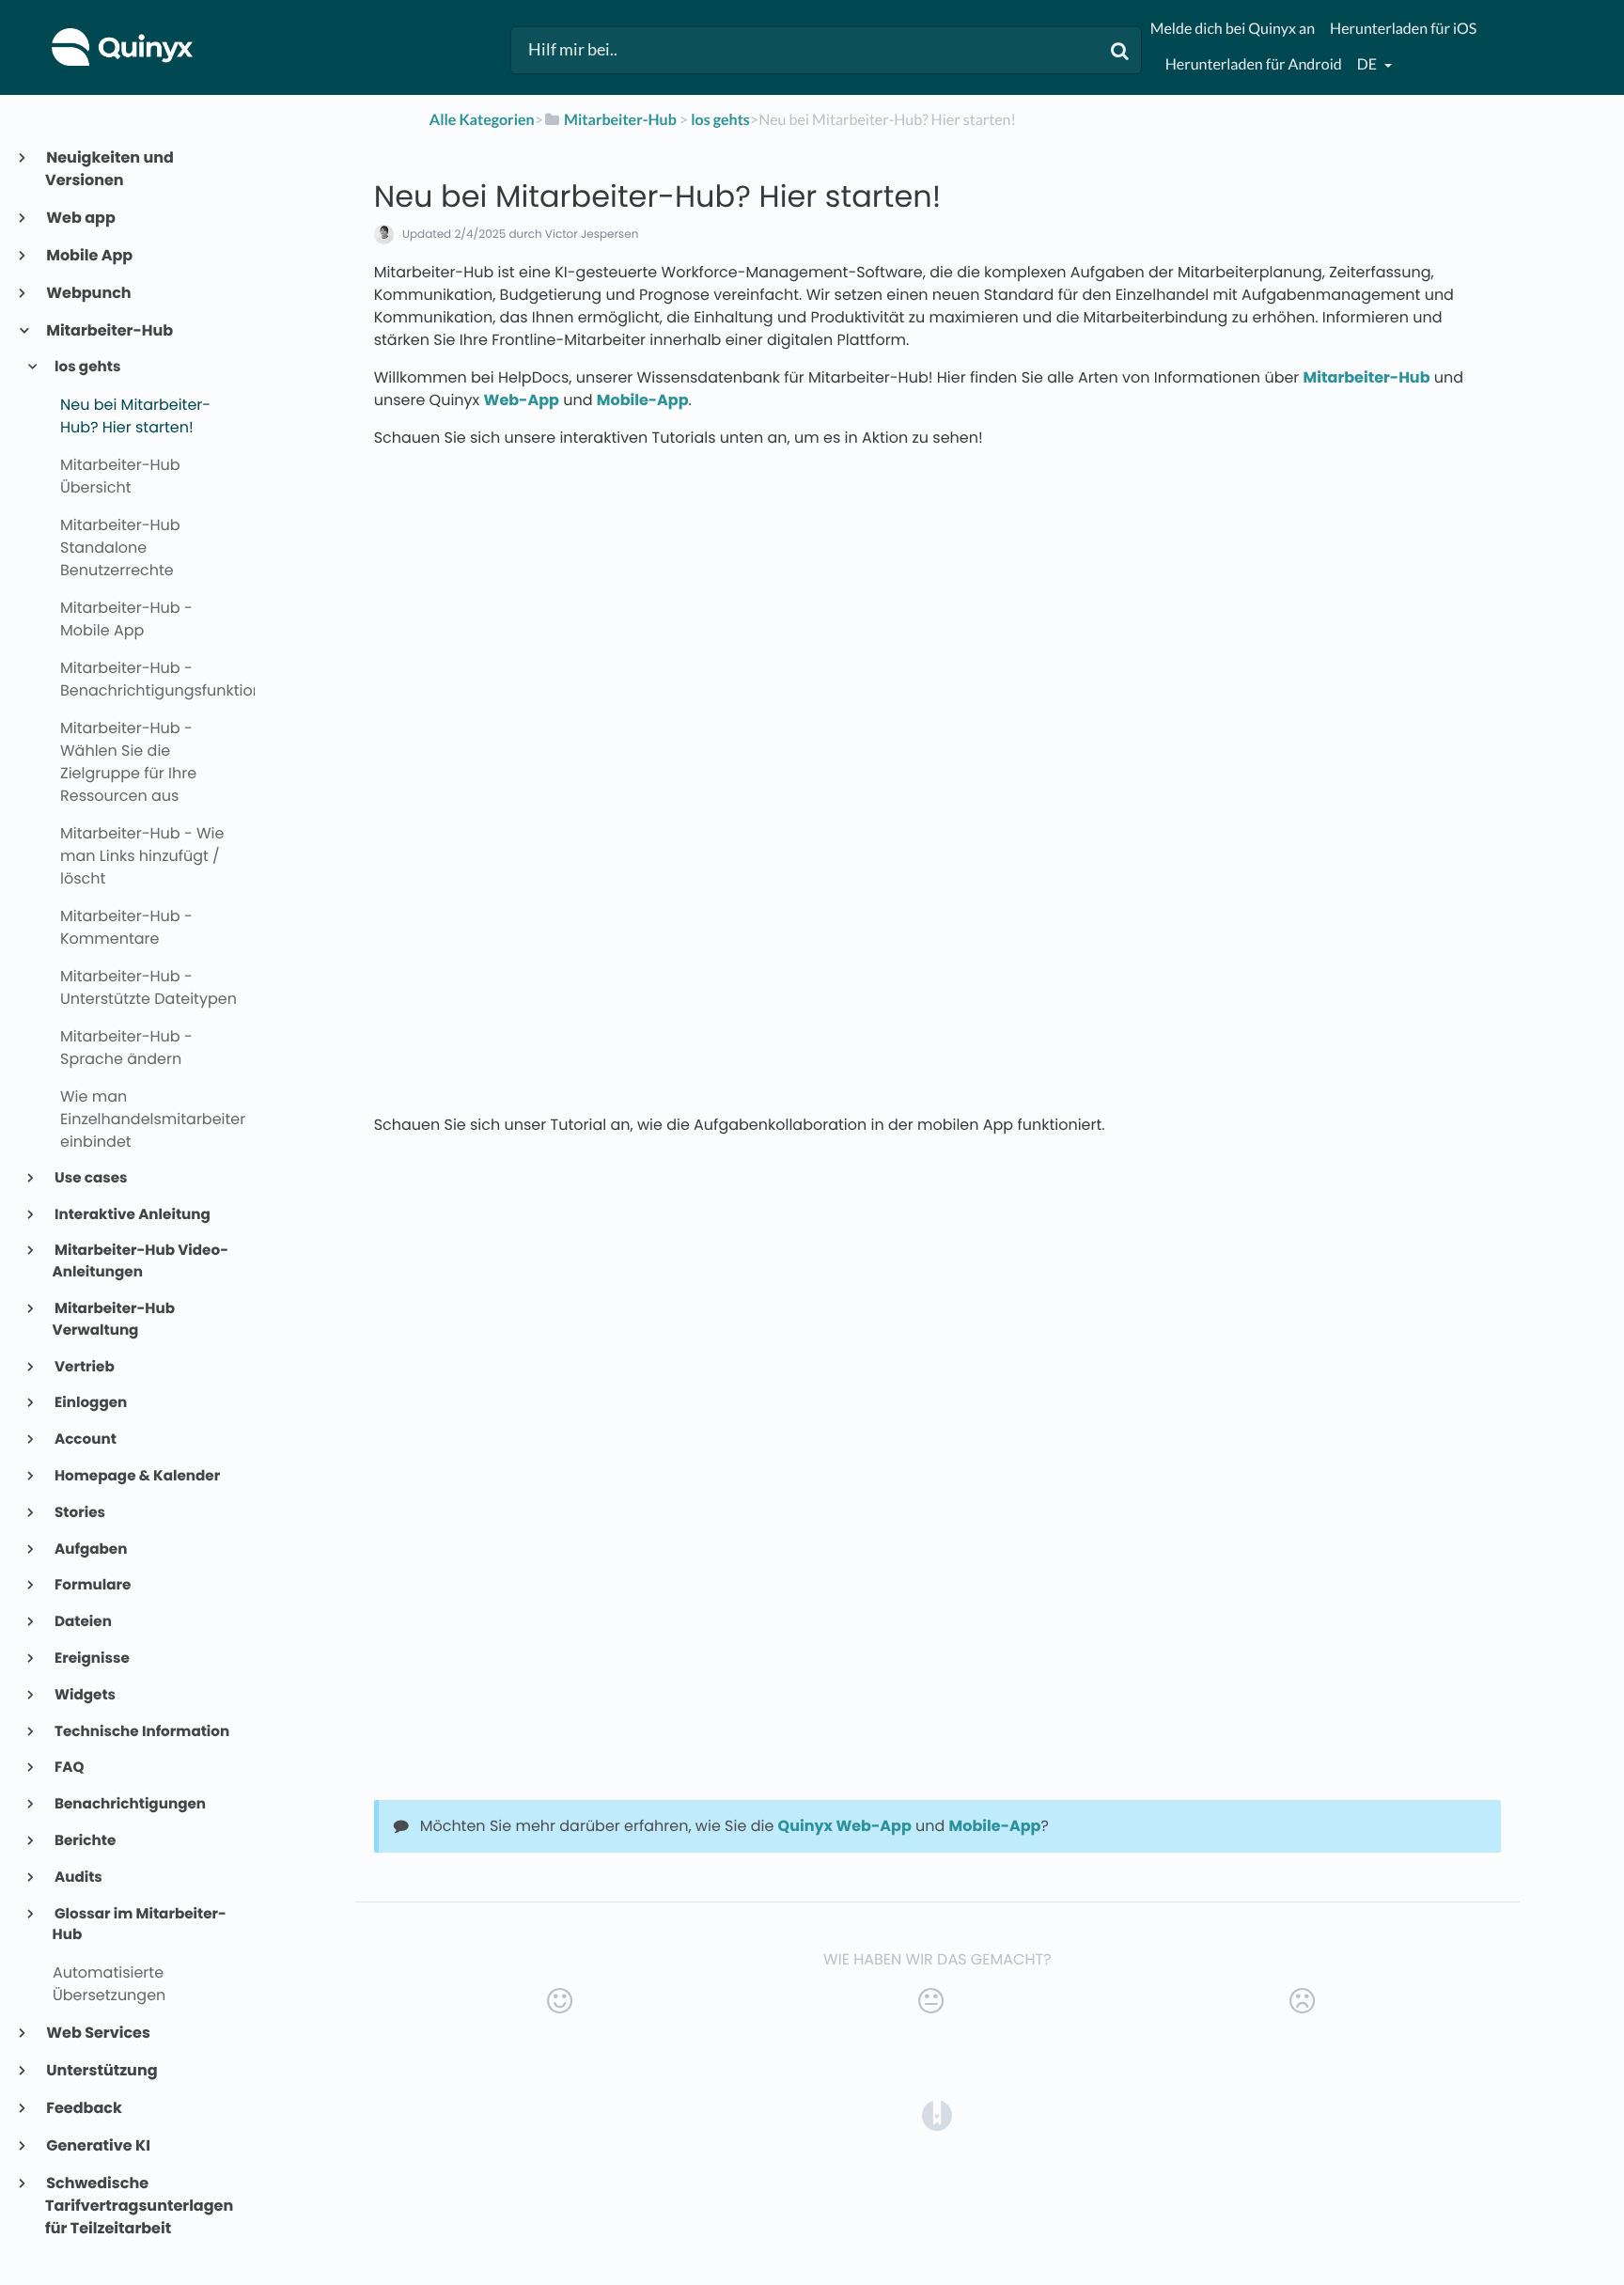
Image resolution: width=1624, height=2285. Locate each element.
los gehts (87, 367)
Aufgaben (90, 1549)
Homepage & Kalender (137, 1476)
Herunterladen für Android (1254, 64)
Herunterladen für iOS (1403, 29)
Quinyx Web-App (845, 1826)
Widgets (84, 1695)
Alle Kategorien (482, 120)
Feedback (84, 2108)
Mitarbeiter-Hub (109, 330)
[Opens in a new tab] (937, 2114)
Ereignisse (91, 1659)
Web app (80, 218)
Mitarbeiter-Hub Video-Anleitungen (141, 1261)
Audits (78, 1878)
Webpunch (88, 293)
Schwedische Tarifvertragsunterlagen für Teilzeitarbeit (139, 2206)
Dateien (82, 1622)
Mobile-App (643, 400)
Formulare (92, 1585)
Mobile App (89, 255)
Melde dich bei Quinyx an (1233, 29)
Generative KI (98, 2145)
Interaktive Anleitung (132, 1215)
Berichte (85, 1841)
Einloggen (90, 1403)
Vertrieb (84, 1367)
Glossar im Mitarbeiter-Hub (140, 1925)
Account (85, 1440)
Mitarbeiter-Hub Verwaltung (114, 1320)
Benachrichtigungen (129, 1804)
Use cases (90, 1178)
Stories (79, 1513)
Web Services (98, 2033)
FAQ (69, 1768)
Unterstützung (101, 2070)
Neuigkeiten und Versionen (109, 169)
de (1368, 64)
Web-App (522, 400)
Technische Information (141, 1732)
